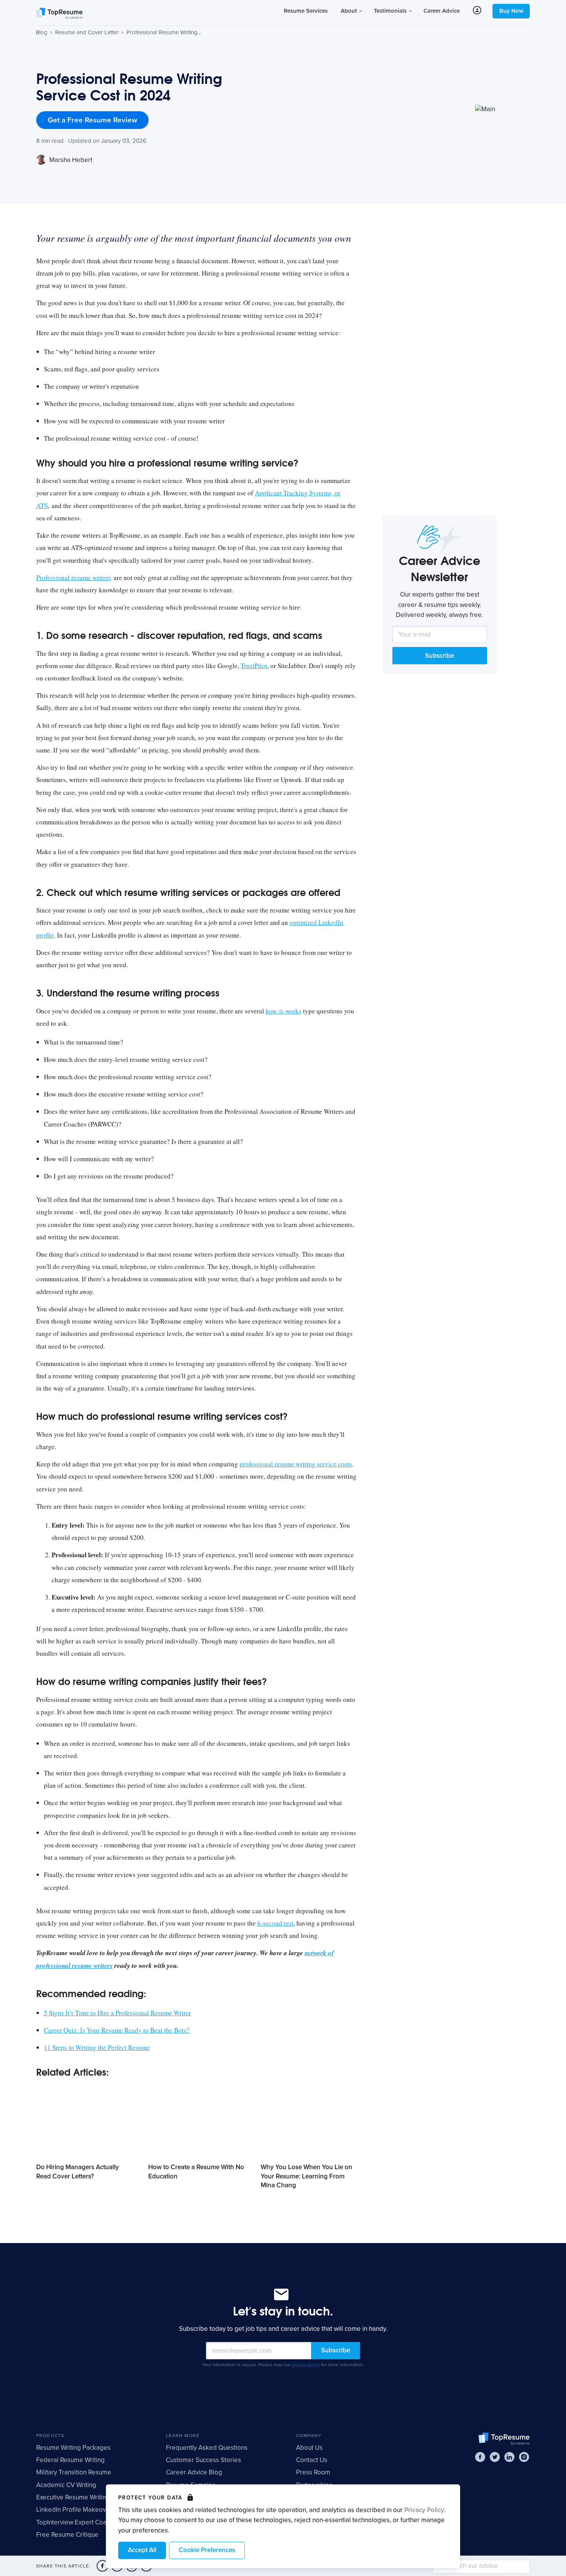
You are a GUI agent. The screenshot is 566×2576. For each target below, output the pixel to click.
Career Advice (442, 11)
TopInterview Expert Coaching (79, 2522)
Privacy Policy (424, 2510)
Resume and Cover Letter (87, 32)
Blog (42, 32)
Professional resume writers (74, 578)
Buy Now (511, 11)
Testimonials (391, 11)
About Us (309, 2448)
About (350, 11)
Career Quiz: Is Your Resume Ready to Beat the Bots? (117, 2030)
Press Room (313, 2472)
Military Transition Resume (74, 2472)
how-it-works (284, 1011)
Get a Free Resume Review (92, 120)
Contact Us (312, 2460)
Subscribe (440, 656)
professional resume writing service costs (296, 1464)
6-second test (275, 1923)
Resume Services (306, 11)
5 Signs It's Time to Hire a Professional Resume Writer (117, 2013)
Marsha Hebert (70, 160)
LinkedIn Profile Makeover (74, 2510)
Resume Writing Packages (73, 2448)
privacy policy (306, 2365)
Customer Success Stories (203, 2460)
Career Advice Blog (194, 2472)
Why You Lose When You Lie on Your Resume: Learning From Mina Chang (306, 2176)
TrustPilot (254, 666)
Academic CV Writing (66, 2485)
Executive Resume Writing (73, 2497)
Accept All (142, 2550)
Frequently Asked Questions (207, 2448)
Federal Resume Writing (70, 2460)
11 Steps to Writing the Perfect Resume (97, 2047)
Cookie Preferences (207, 2550)
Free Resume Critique (67, 2535)
